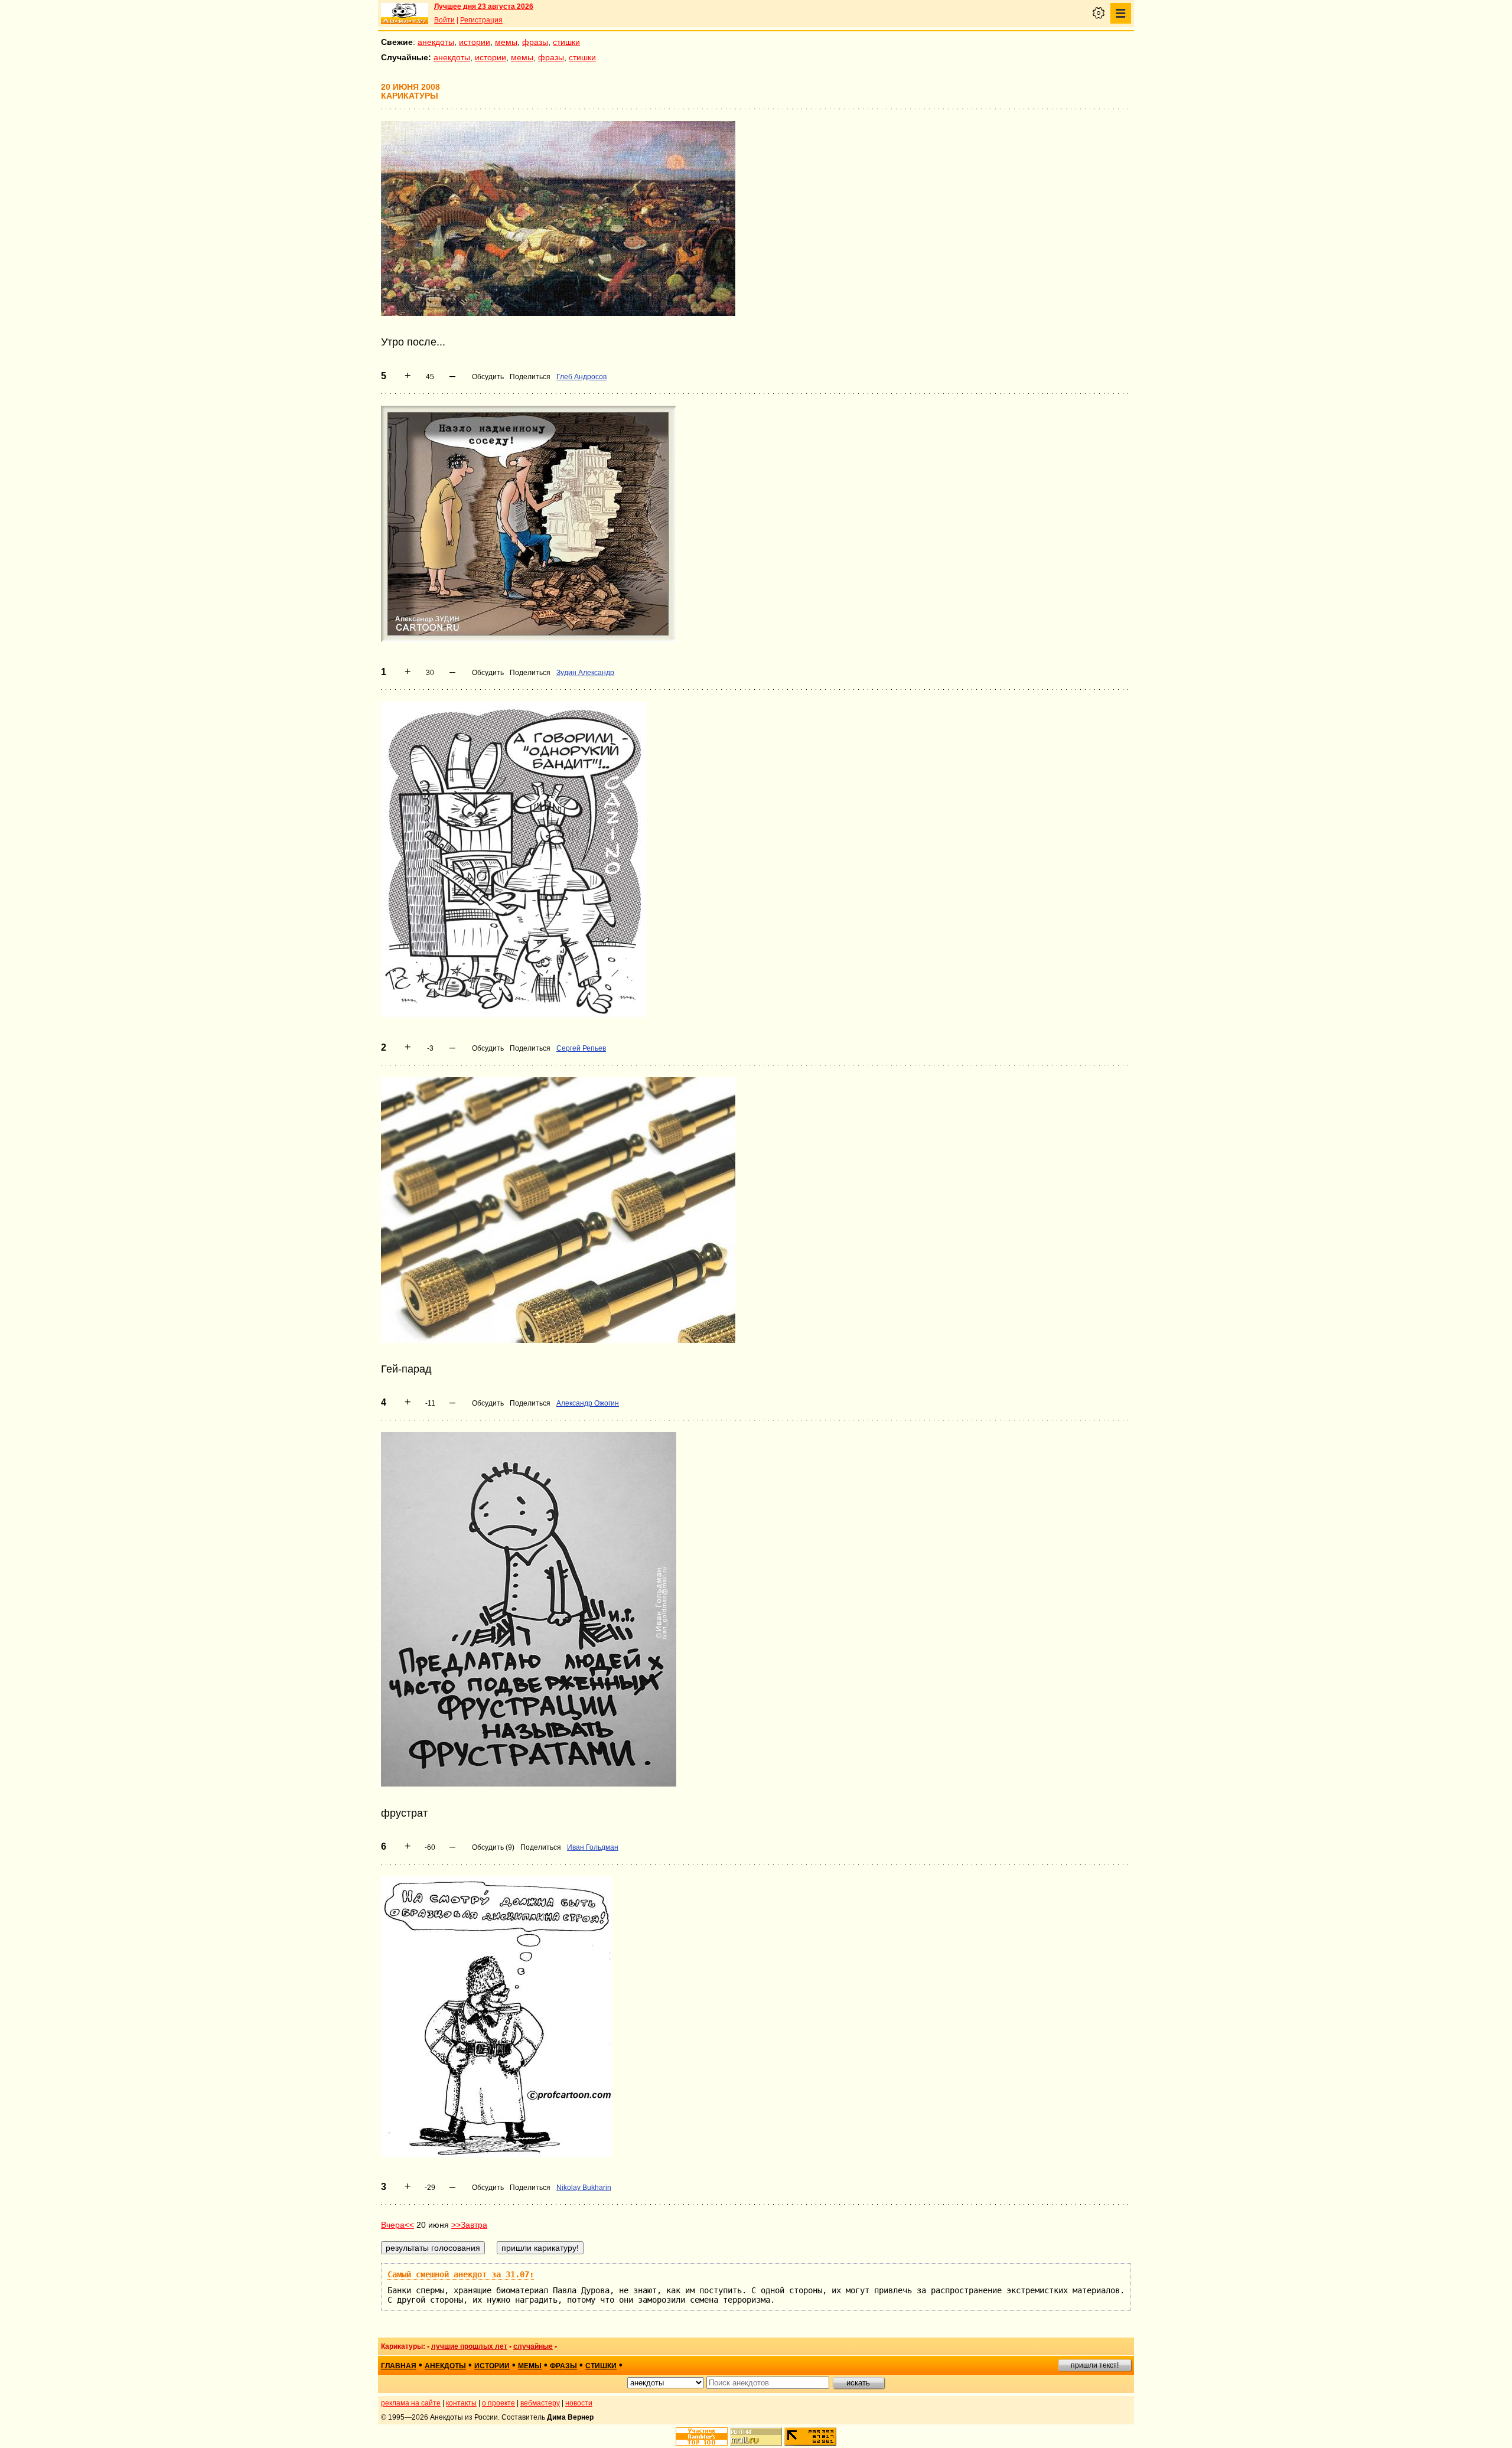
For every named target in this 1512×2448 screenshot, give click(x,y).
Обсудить (488, 377)
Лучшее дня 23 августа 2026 (484, 6)
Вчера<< (397, 2225)
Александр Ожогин (588, 1403)
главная (399, 2366)
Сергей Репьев (581, 1048)
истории (475, 42)
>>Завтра (469, 2225)
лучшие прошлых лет (469, 2346)
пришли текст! (1095, 2365)
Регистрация (481, 20)
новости (579, 2403)
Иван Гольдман (593, 1847)
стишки (566, 42)
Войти (444, 20)
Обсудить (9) (493, 1847)
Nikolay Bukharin (584, 2188)
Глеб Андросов (581, 377)
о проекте (498, 2403)
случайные (533, 2346)
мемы (506, 42)
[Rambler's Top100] (702, 2436)
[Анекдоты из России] (405, 14)
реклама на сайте (411, 2403)
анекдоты (436, 42)
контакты (461, 2403)
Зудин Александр (585, 673)
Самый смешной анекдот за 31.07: (461, 2274)
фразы (535, 42)
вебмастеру (540, 2403)
